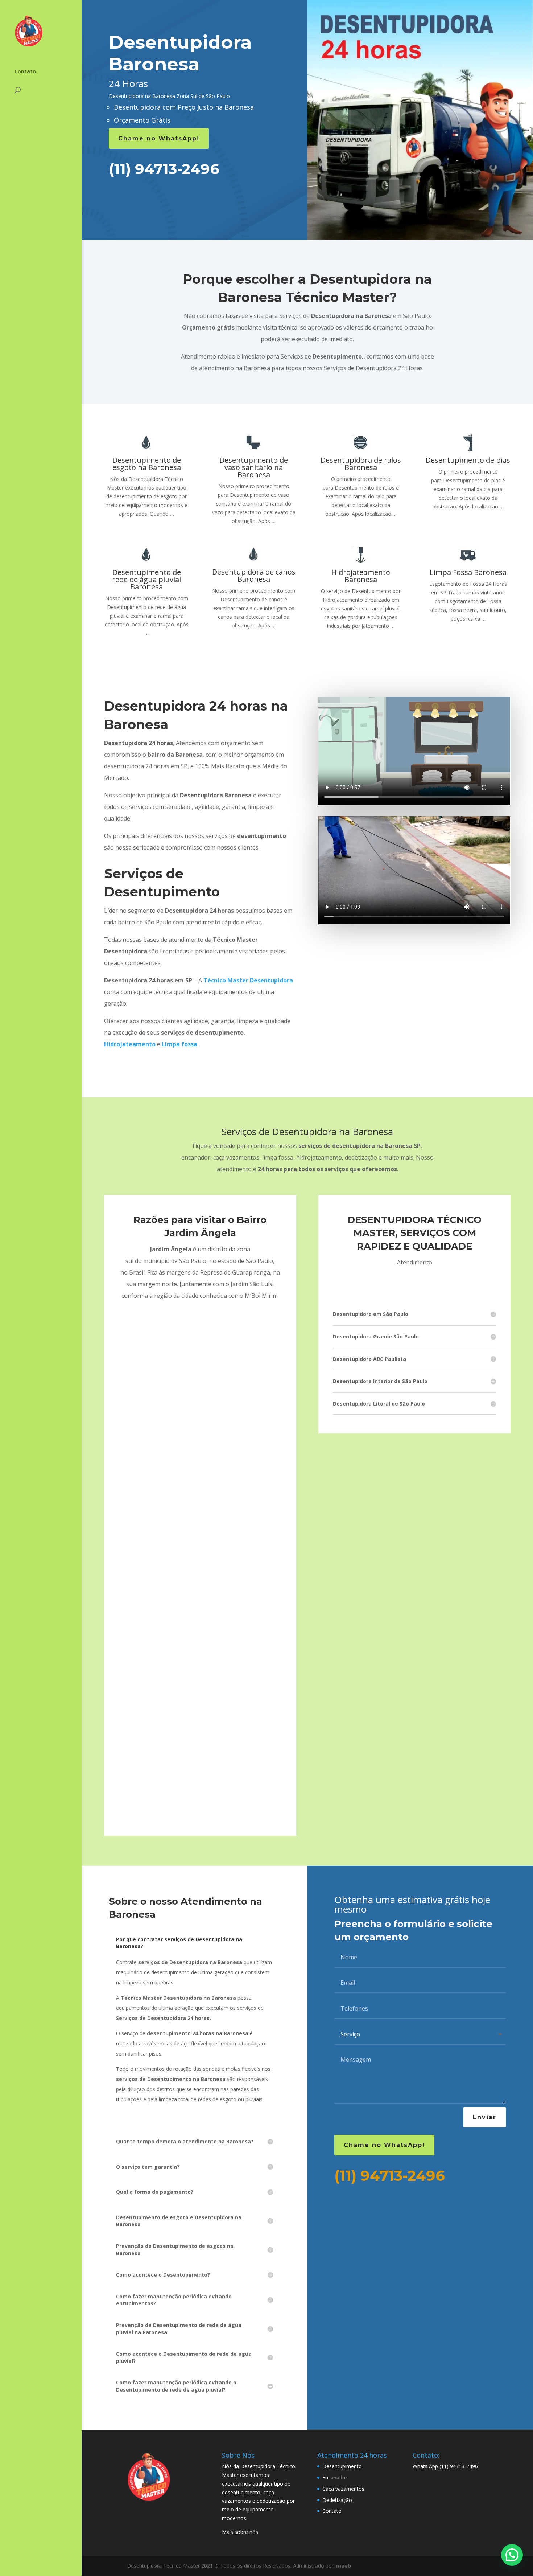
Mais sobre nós (240, 2532)
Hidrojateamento (130, 1044)
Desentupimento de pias (468, 460)
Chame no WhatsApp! (159, 138)
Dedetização (337, 2500)
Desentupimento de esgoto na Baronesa (147, 464)
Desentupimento (342, 2466)
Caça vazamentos (343, 2489)
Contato (25, 72)
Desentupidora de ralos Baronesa (361, 464)
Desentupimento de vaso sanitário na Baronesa (254, 467)
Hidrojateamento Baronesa (361, 576)
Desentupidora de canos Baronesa (254, 575)
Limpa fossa (179, 1044)
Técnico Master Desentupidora (248, 980)
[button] (512, 2555)
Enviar (485, 2117)
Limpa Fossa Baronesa (468, 572)
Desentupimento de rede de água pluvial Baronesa (146, 579)
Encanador (335, 2477)
